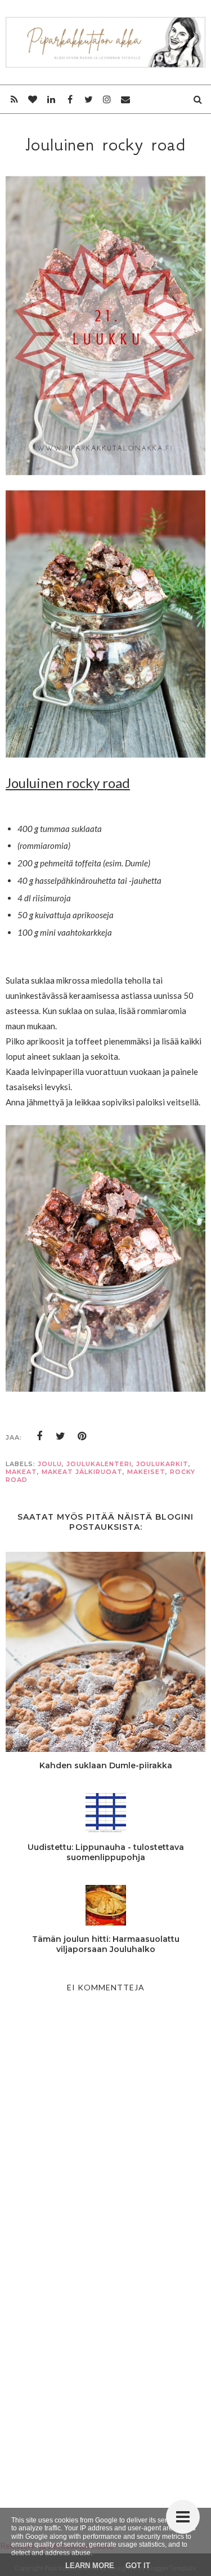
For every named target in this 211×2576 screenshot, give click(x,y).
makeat (21, 1472)
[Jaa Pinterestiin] (82, 1436)
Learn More (90, 2566)
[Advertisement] (105, 2376)
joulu (50, 1464)
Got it (138, 2566)
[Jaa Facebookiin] (39, 1436)
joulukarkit (162, 1464)
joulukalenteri (99, 1464)
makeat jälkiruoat (82, 1472)
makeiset (146, 1472)
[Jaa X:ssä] (61, 1436)
